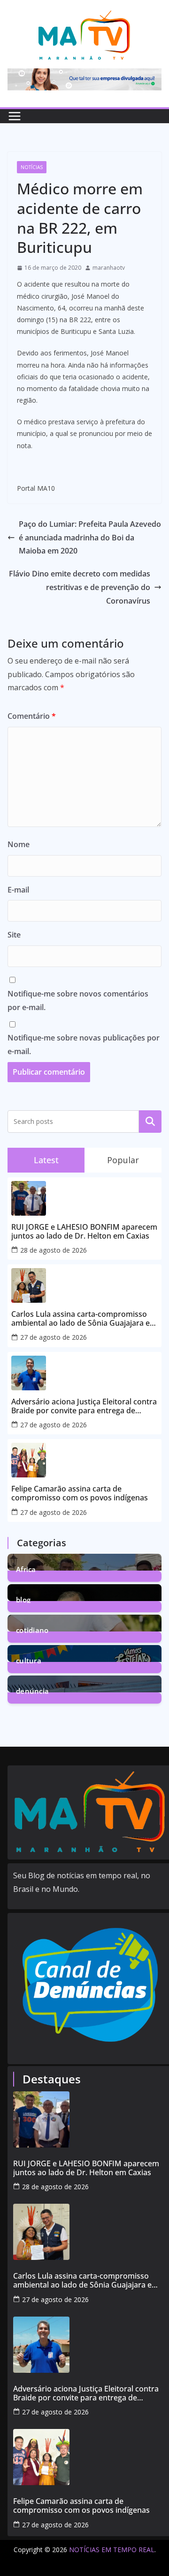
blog (23, 1599)
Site (14, 935)
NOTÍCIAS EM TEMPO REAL (112, 2550)
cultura (29, 1660)
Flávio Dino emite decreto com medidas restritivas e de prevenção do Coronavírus (80, 587)
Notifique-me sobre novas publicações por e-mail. (84, 1044)
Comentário (32, 716)
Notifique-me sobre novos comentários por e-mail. (78, 1000)
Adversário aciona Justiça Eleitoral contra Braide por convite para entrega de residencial (84, 1406)
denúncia (32, 1690)
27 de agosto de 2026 (54, 1337)
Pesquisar (150, 1122)
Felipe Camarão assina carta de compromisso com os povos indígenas (80, 1493)
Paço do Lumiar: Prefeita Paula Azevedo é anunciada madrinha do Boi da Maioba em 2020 (90, 538)
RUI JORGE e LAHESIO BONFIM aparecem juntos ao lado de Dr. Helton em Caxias (84, 1232)
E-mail (18, 890)
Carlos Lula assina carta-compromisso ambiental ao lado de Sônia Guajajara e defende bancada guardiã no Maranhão (82, 1319)
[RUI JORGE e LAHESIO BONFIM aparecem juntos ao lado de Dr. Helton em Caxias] (90, 2119)
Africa (26, 1568)
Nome (19, 844)
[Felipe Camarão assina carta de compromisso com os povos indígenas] (90, 2457)
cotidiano (32, 1629)
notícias (32, 167)
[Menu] (15, 116)
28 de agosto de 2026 (54, 1250)
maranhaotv (109, 268)
